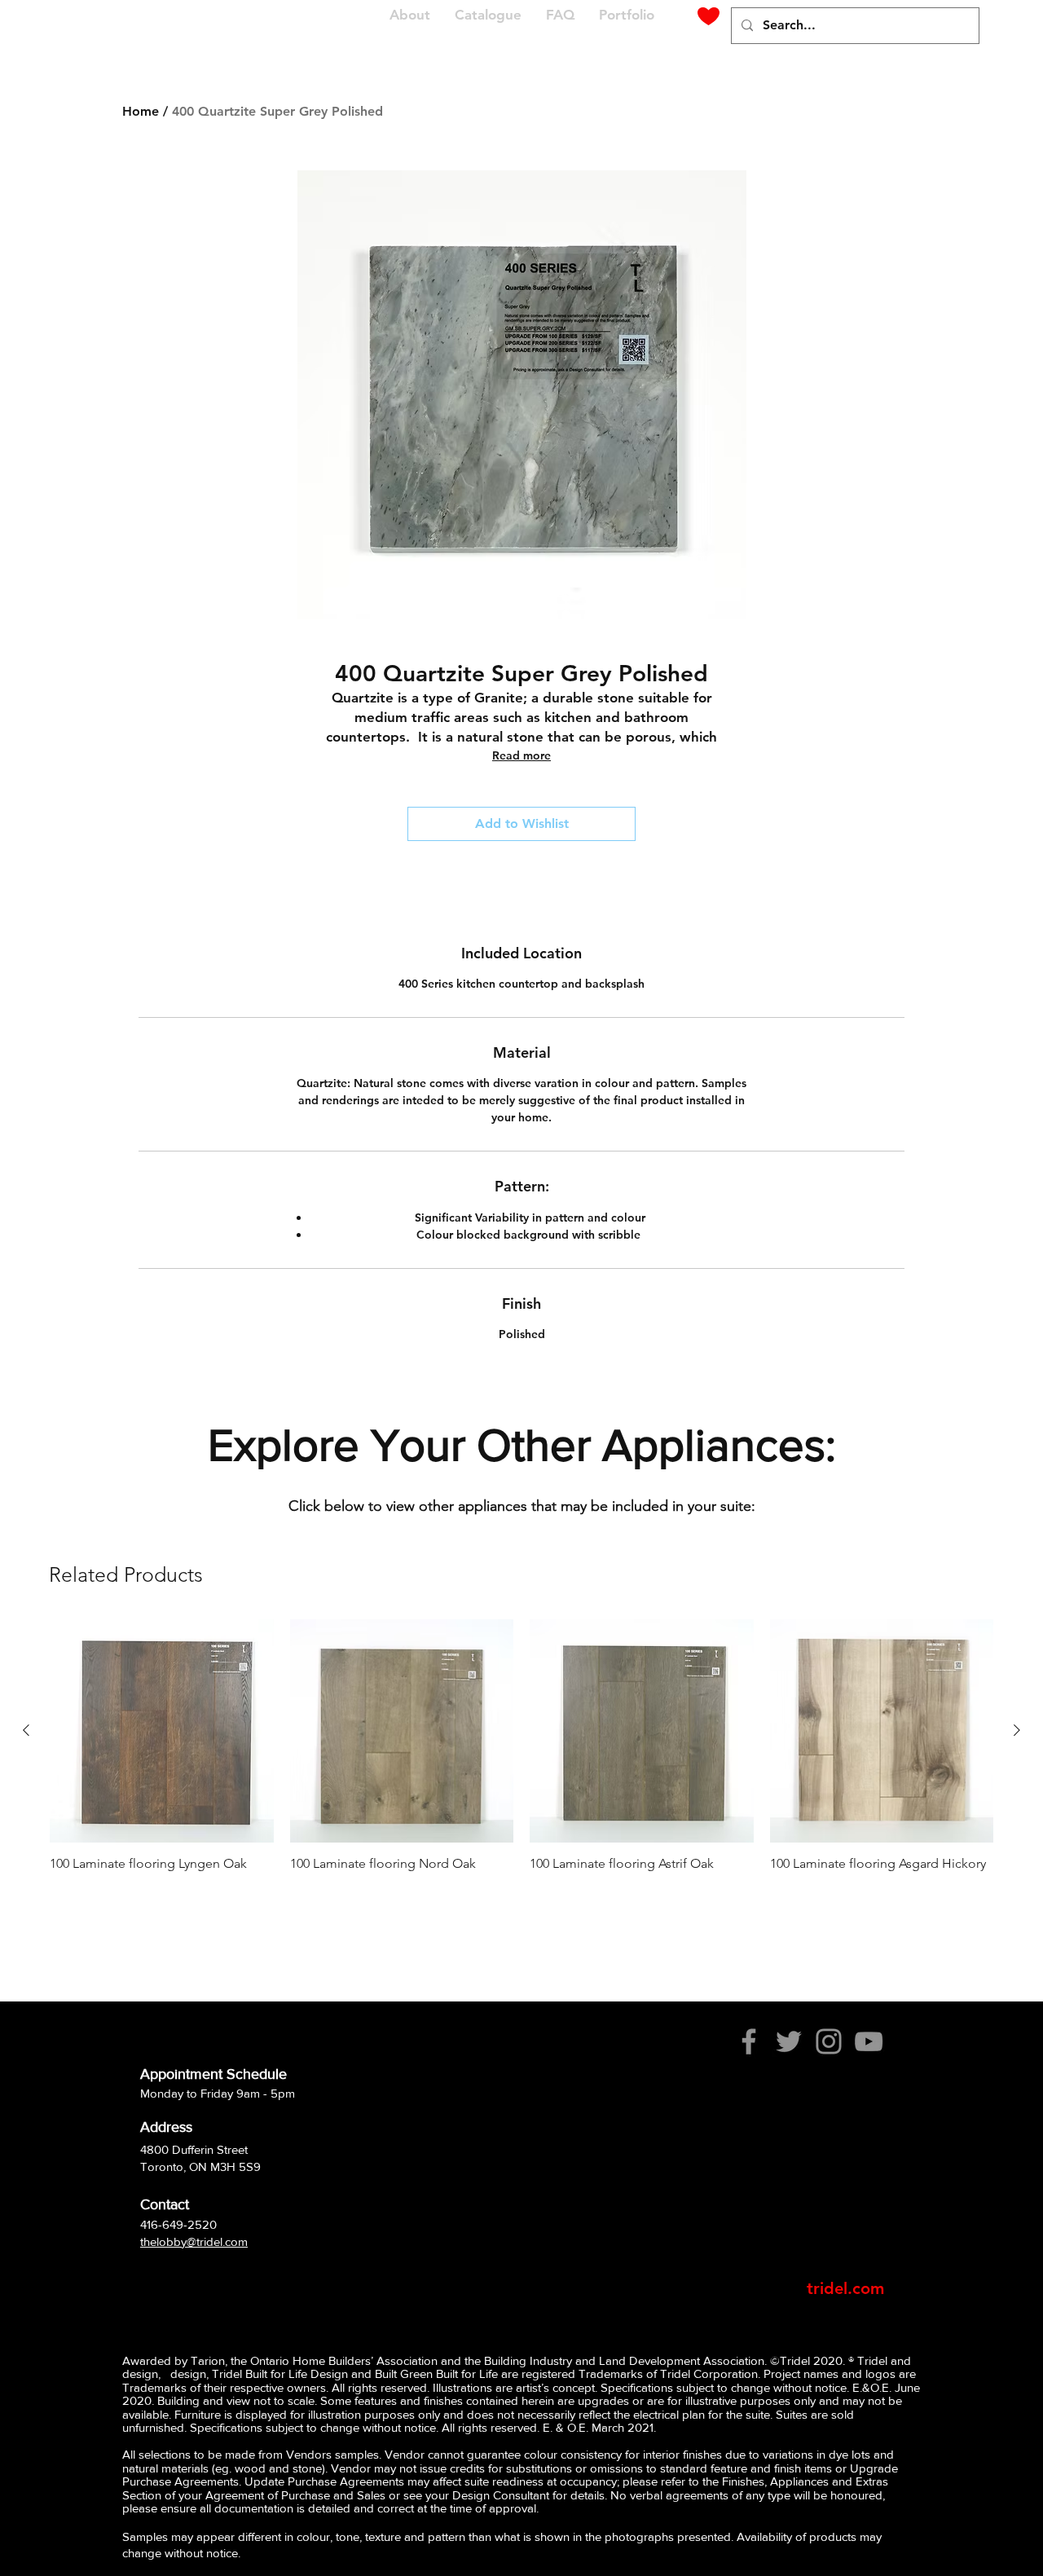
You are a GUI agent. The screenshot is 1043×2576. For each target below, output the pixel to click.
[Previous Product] (26, 1730)
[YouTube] (869, 2041)
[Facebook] (749, 2041)
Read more (521, 755)
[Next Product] (1017, 1730)
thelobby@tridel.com (194, 2241)
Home (141, 111)
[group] (521, 1754)
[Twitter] (789, 2041)
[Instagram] (829, 2041)
